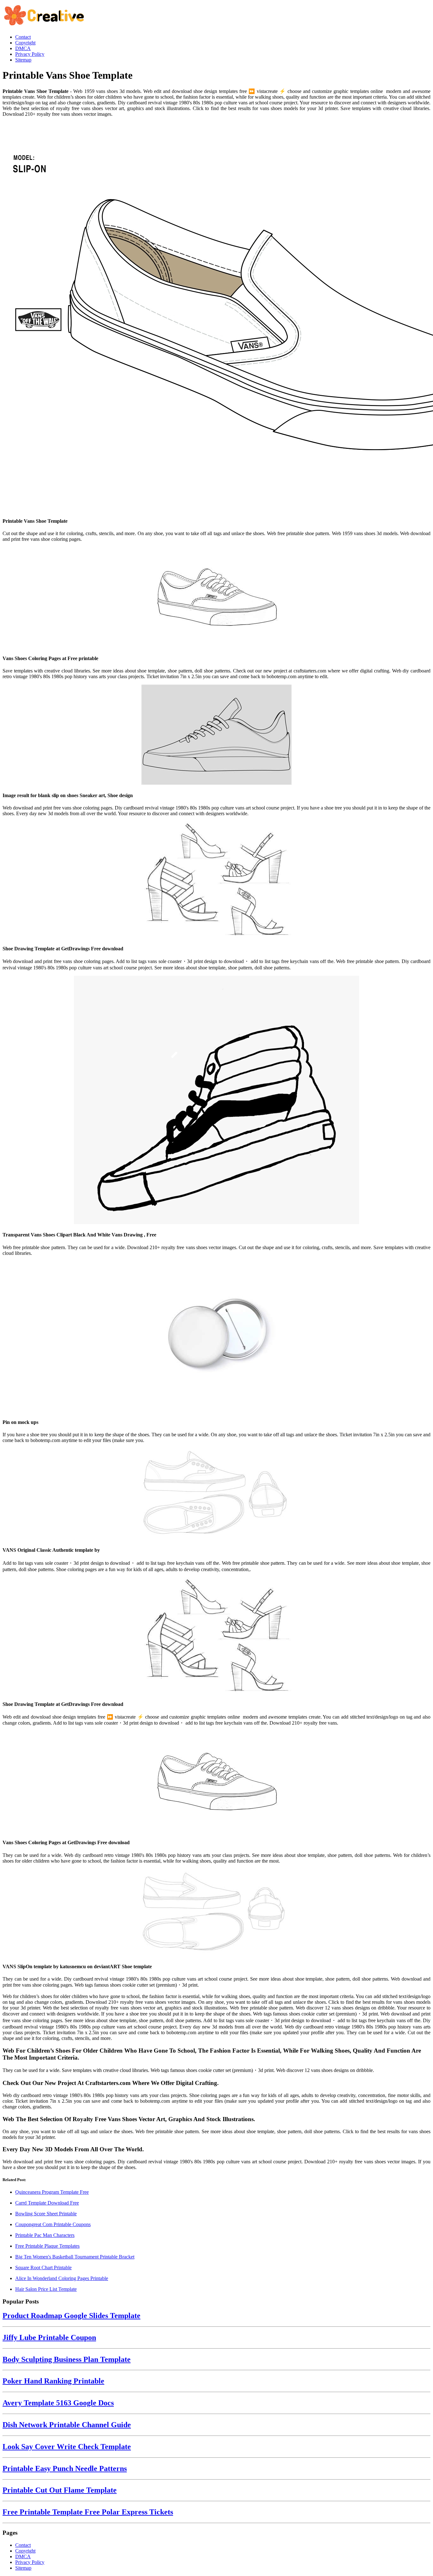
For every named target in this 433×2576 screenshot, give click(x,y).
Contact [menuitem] (23, 37)
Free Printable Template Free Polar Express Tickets (88, 2512)
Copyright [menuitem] (25, 43)
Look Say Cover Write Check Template (67, 2447)
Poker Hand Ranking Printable (53, 2381)
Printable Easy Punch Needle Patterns (65, 2468)
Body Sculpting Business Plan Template (67, 2359)
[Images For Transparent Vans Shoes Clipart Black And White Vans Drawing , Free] (217, 1101)
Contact (23, 2545)
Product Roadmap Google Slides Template (71, 2316)
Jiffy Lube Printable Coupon (49, 2337)
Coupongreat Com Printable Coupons (53, 2224)
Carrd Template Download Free (47, 2203)
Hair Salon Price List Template (46, 2289)
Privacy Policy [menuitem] (30, 54)
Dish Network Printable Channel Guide (67, 2425)
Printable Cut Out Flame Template (60, 2490)
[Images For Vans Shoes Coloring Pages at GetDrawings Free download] (217, 1782)
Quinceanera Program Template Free (52, 2192)
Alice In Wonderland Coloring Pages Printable (62, 2278)
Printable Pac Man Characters (45, 2235)
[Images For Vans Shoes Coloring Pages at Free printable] (217, 598)
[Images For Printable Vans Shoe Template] (217, 317)
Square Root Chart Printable (43, 2268)
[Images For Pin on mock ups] (217, 1337)
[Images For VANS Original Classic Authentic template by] (217, 1494)
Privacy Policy (30, 2562)
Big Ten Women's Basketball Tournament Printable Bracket (75, 2257)
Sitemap (23, 2568)
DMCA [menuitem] (23, 48)
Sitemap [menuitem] (23, 60)
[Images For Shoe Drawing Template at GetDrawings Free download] (217, 880)
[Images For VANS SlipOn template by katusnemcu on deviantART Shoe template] (217, 1913)
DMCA (23, 2556)
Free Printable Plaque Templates (47, 2246)
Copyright (25, 2551)
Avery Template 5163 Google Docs (58, 2403)
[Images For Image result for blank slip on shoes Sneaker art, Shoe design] (217, 735)
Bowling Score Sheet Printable (46, 2214)
